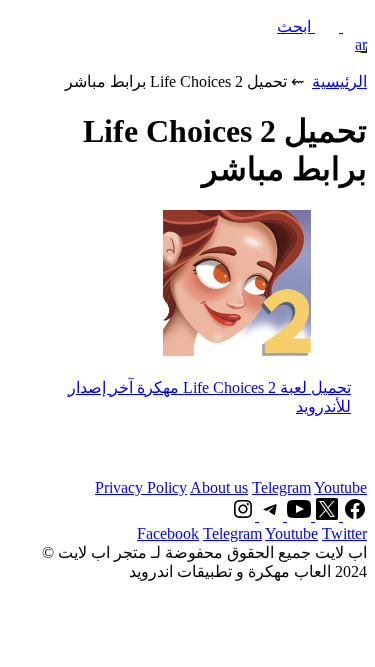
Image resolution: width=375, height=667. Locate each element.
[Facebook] (353, 515)
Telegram (281, 487)
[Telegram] (269, 515)
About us (219, 487)
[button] (322, 26)
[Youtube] (297, 515)
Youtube (340, 487)
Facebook (168, 533)
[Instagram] (243, 515)
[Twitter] (325, 515)
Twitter (344, 533)
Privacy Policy (141, 487)
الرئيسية (339, 81)
